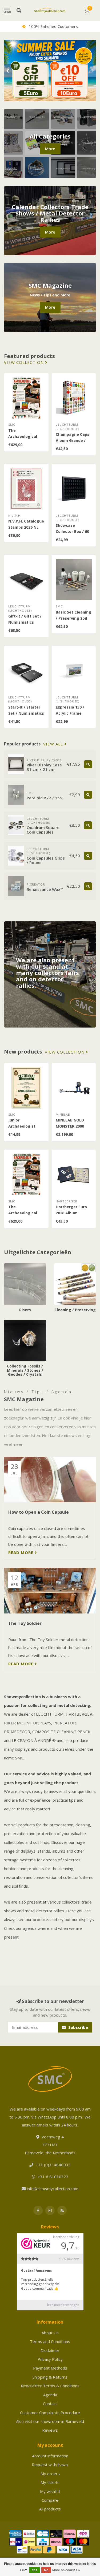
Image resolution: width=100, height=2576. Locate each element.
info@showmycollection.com (53, 2189)
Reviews (50, 2430)
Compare (50, 2500)
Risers (10, 1266)
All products (50, 2509)
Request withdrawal (50, 2465)
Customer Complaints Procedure (50, 2413)
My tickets (50, 2482)
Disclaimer (50, 2350)
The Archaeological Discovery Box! (23, 436)
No (46, 2570)
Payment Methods (50, 2368)
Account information (50, 2456)
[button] (8, 71)
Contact (50, 2404)
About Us (50, 2333)
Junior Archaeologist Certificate (22, 1126)
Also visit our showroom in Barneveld (50, 2421)
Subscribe (78, 2027)
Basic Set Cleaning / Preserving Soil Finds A (73, 618)
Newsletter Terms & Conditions (50, 2386)
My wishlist (50, 2491)
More (50, 149)
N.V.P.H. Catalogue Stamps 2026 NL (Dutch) (26, 527)
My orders (50, 2474)
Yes (35, 2570)
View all (54, 744)
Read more (21, 1552)
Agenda (50, 2395)
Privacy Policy (50, 2359)
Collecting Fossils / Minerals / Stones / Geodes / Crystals (21, 1328)
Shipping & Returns (50, 2377)
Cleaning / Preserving (74, 1266)
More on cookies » (66, 2570)
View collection (25, 362)
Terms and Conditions (50, 2341)
